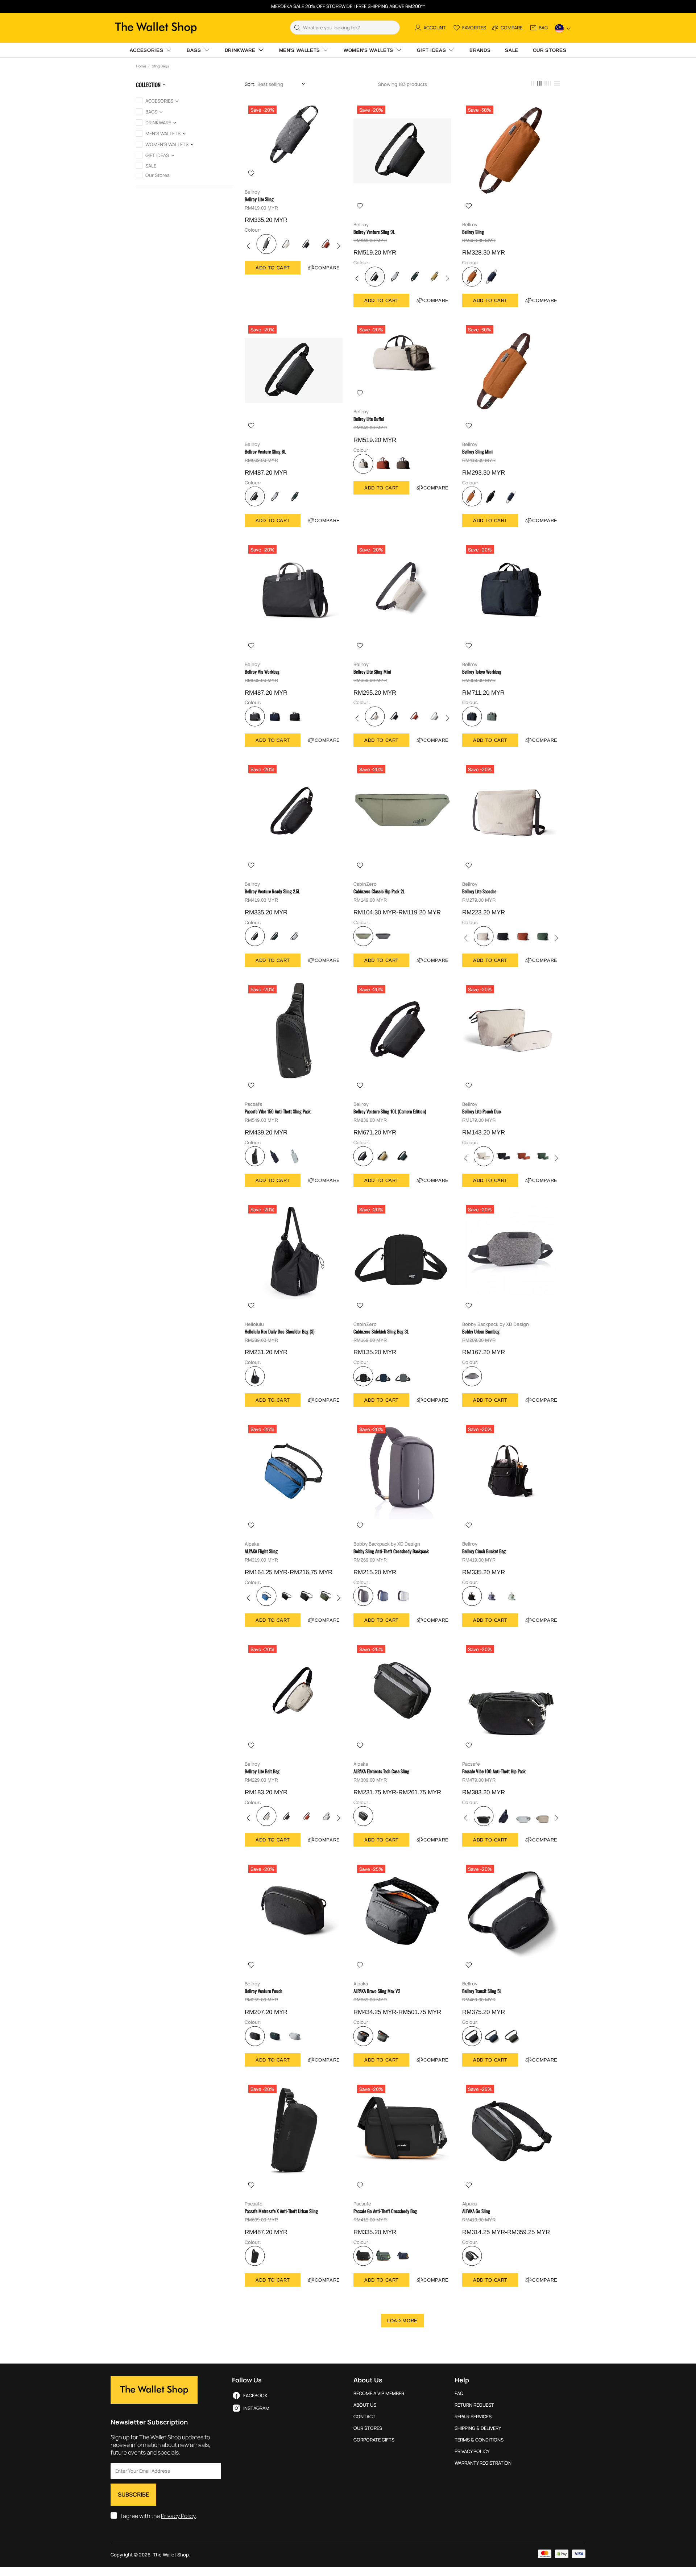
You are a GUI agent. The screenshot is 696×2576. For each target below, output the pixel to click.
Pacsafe (254, 1104)
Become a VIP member (379, 2393)
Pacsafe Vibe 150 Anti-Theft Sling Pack (278, 1111)
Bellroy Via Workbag (262, 672)
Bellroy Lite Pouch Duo (482, 1111)
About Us (365, 2405)
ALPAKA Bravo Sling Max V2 (377, 1991)
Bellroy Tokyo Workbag (482, 672)
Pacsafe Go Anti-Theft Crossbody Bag (385, 2211)
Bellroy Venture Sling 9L (374, 232)
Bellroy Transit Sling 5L (482, 1991)
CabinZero (365, 884)
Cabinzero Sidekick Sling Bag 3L (381, 1332)
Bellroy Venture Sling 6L (265, 452)
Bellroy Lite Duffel (369, 419)
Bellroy (252, 192)
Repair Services (473, 2417)
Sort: (250, 84)
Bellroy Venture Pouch (264, 1991)
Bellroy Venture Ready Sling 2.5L (272, 891)
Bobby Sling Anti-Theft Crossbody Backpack (391, 1551)
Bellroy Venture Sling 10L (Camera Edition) (390, 1111)
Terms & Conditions (479, 2440)
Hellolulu (254, 1324)
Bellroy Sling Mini (477, 452)
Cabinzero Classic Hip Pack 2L (379, 891)
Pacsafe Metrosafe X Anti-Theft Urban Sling (281, 2211)
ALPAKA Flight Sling (261, 1551)
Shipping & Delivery (478, 2428)
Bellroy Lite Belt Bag (262, 1771)
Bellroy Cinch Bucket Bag (484, 1551)
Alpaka (252, 1544)
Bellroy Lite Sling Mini (372, 672)
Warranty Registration (483, 2463)
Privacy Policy (178, 2516)
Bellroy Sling (473, 232)
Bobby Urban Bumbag (481, 1332)
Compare (327, 268)
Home (141, 66)
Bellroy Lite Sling (259, 199)
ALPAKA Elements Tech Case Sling (381, 1771)
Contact (364, 2417)
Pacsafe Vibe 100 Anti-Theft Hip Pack (494, 1771)
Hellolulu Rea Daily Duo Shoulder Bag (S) (279, 1332)
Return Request (474, 2405)
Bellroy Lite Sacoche (479, 891)
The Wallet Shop (156, 28)
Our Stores (368, 2428)
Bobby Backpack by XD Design (496, 1324)
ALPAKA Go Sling (476, 2211)
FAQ (459, 2393)
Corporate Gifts (374, 2440)
